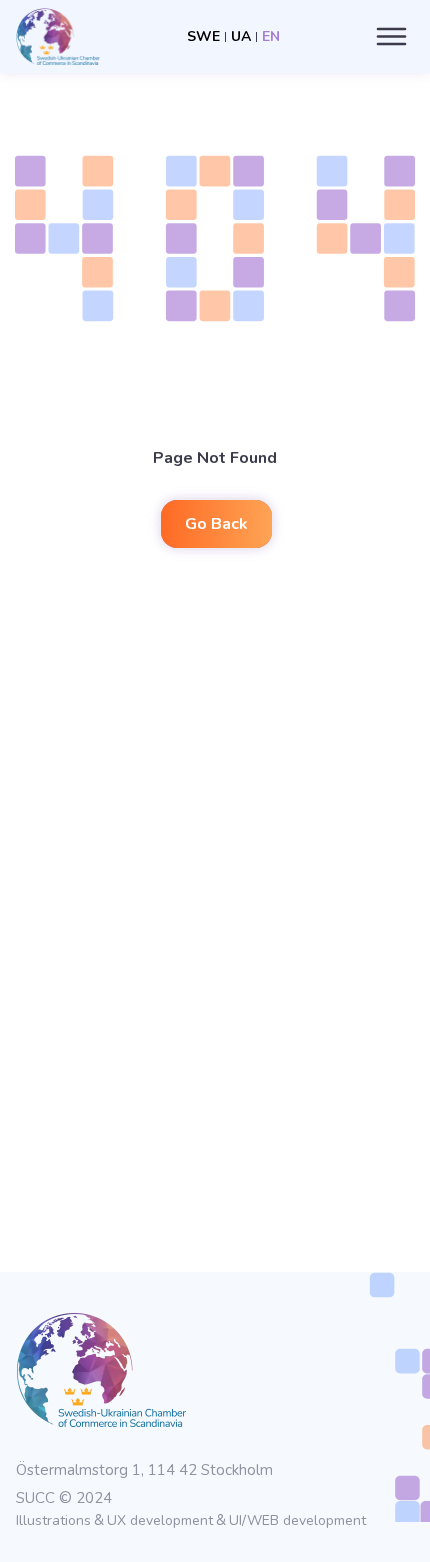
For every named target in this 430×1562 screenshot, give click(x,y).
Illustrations (53, 1520)
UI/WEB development (297, 1520)
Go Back (216, 524)
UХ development (160, 1520)
